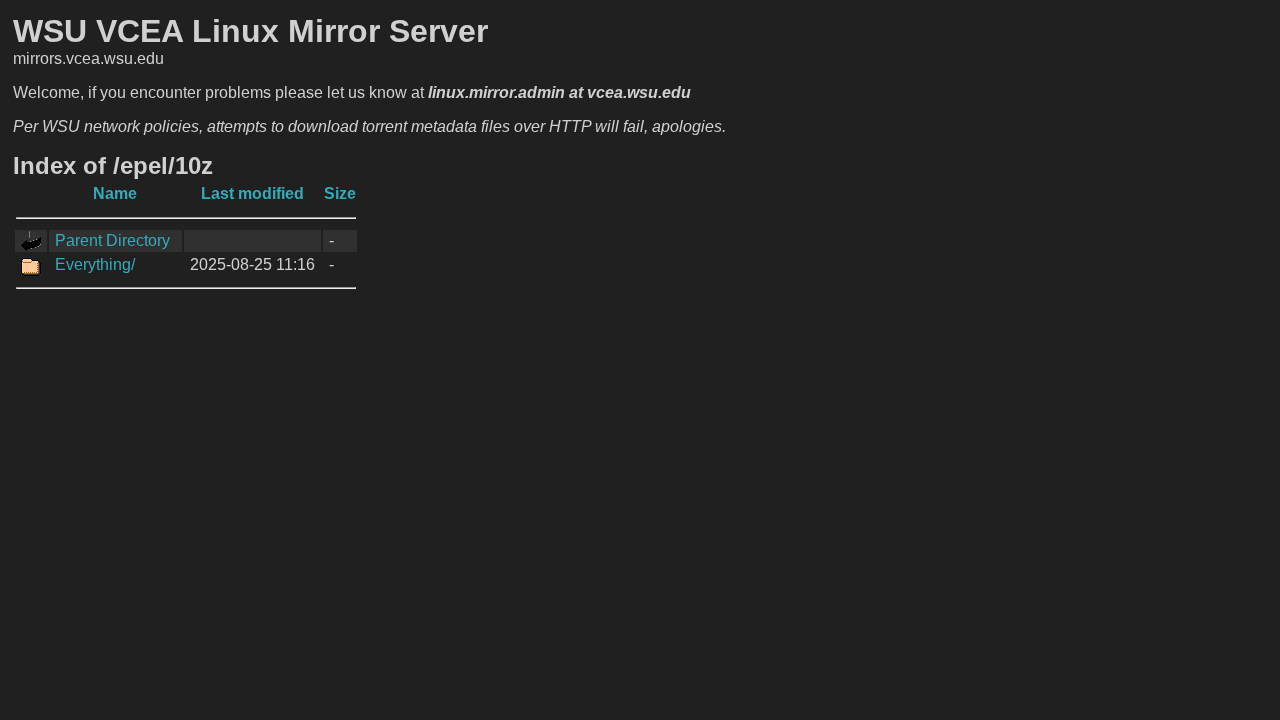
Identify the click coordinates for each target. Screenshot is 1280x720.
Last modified (252, 193)
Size (340, 193)
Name (115, 193)
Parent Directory (112, 240)
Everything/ (95, 264)
